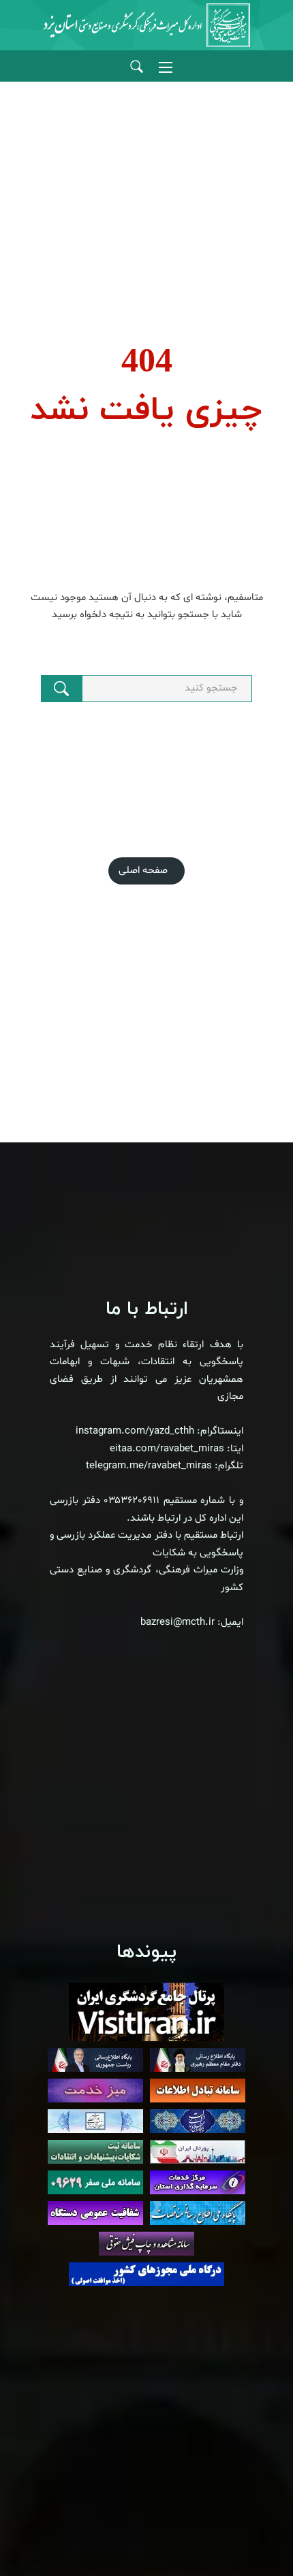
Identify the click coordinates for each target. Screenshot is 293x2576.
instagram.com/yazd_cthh (135, 1431)
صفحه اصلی (143, 871)
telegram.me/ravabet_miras (149, 1466)
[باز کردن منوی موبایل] (166, 67)
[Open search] (137, 67)
